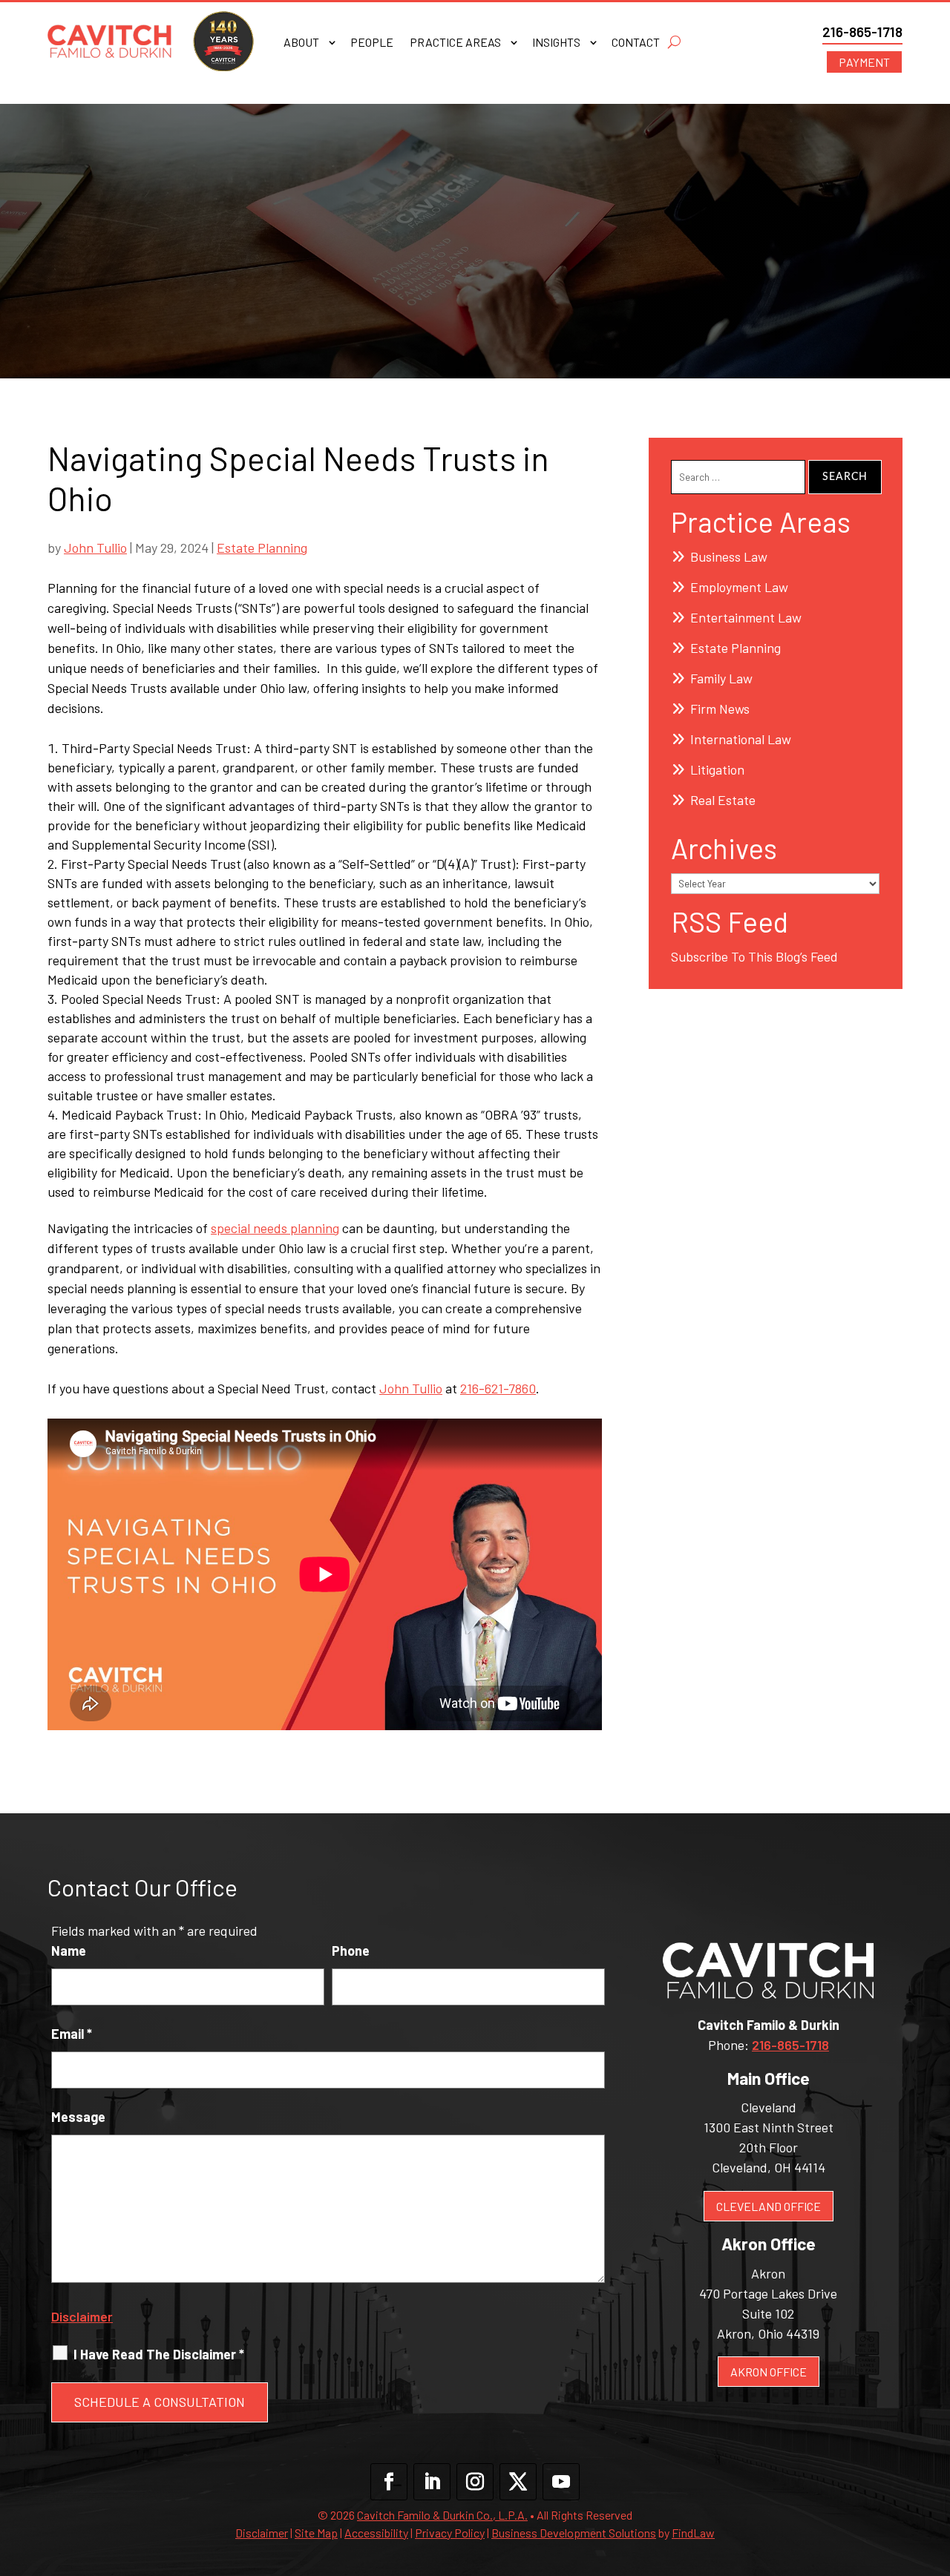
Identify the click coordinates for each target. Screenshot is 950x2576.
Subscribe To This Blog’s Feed (754, 956)
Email (72, 2034)
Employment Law (739, 587)
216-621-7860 (498, 1388)
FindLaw (693, 2533)
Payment (864, 62)
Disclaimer (82, 2316)
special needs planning (275, 1228)
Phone (351, 1951)
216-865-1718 (862, 32)
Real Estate (723, 800)
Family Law (721, 678)
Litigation (717, 769)
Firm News (720, 709)
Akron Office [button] (769, 2372)
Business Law (729, 556)
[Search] (674, 42)
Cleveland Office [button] (769, 2206)
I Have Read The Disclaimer (159, 2354)
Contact (636, 43)
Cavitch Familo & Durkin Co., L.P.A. (442, 2515)
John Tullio (95, 548)
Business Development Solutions (574, 2533)
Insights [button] (556, 43)
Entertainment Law (746, 617)
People (372, 43)
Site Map (316, 2533)
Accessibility (376, 2533)
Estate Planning (262, 548)
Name (69, 1951)
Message (78, 2117)
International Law (741, 739)
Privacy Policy (450, 2533)
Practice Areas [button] (455, 43)
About (301, 43)
